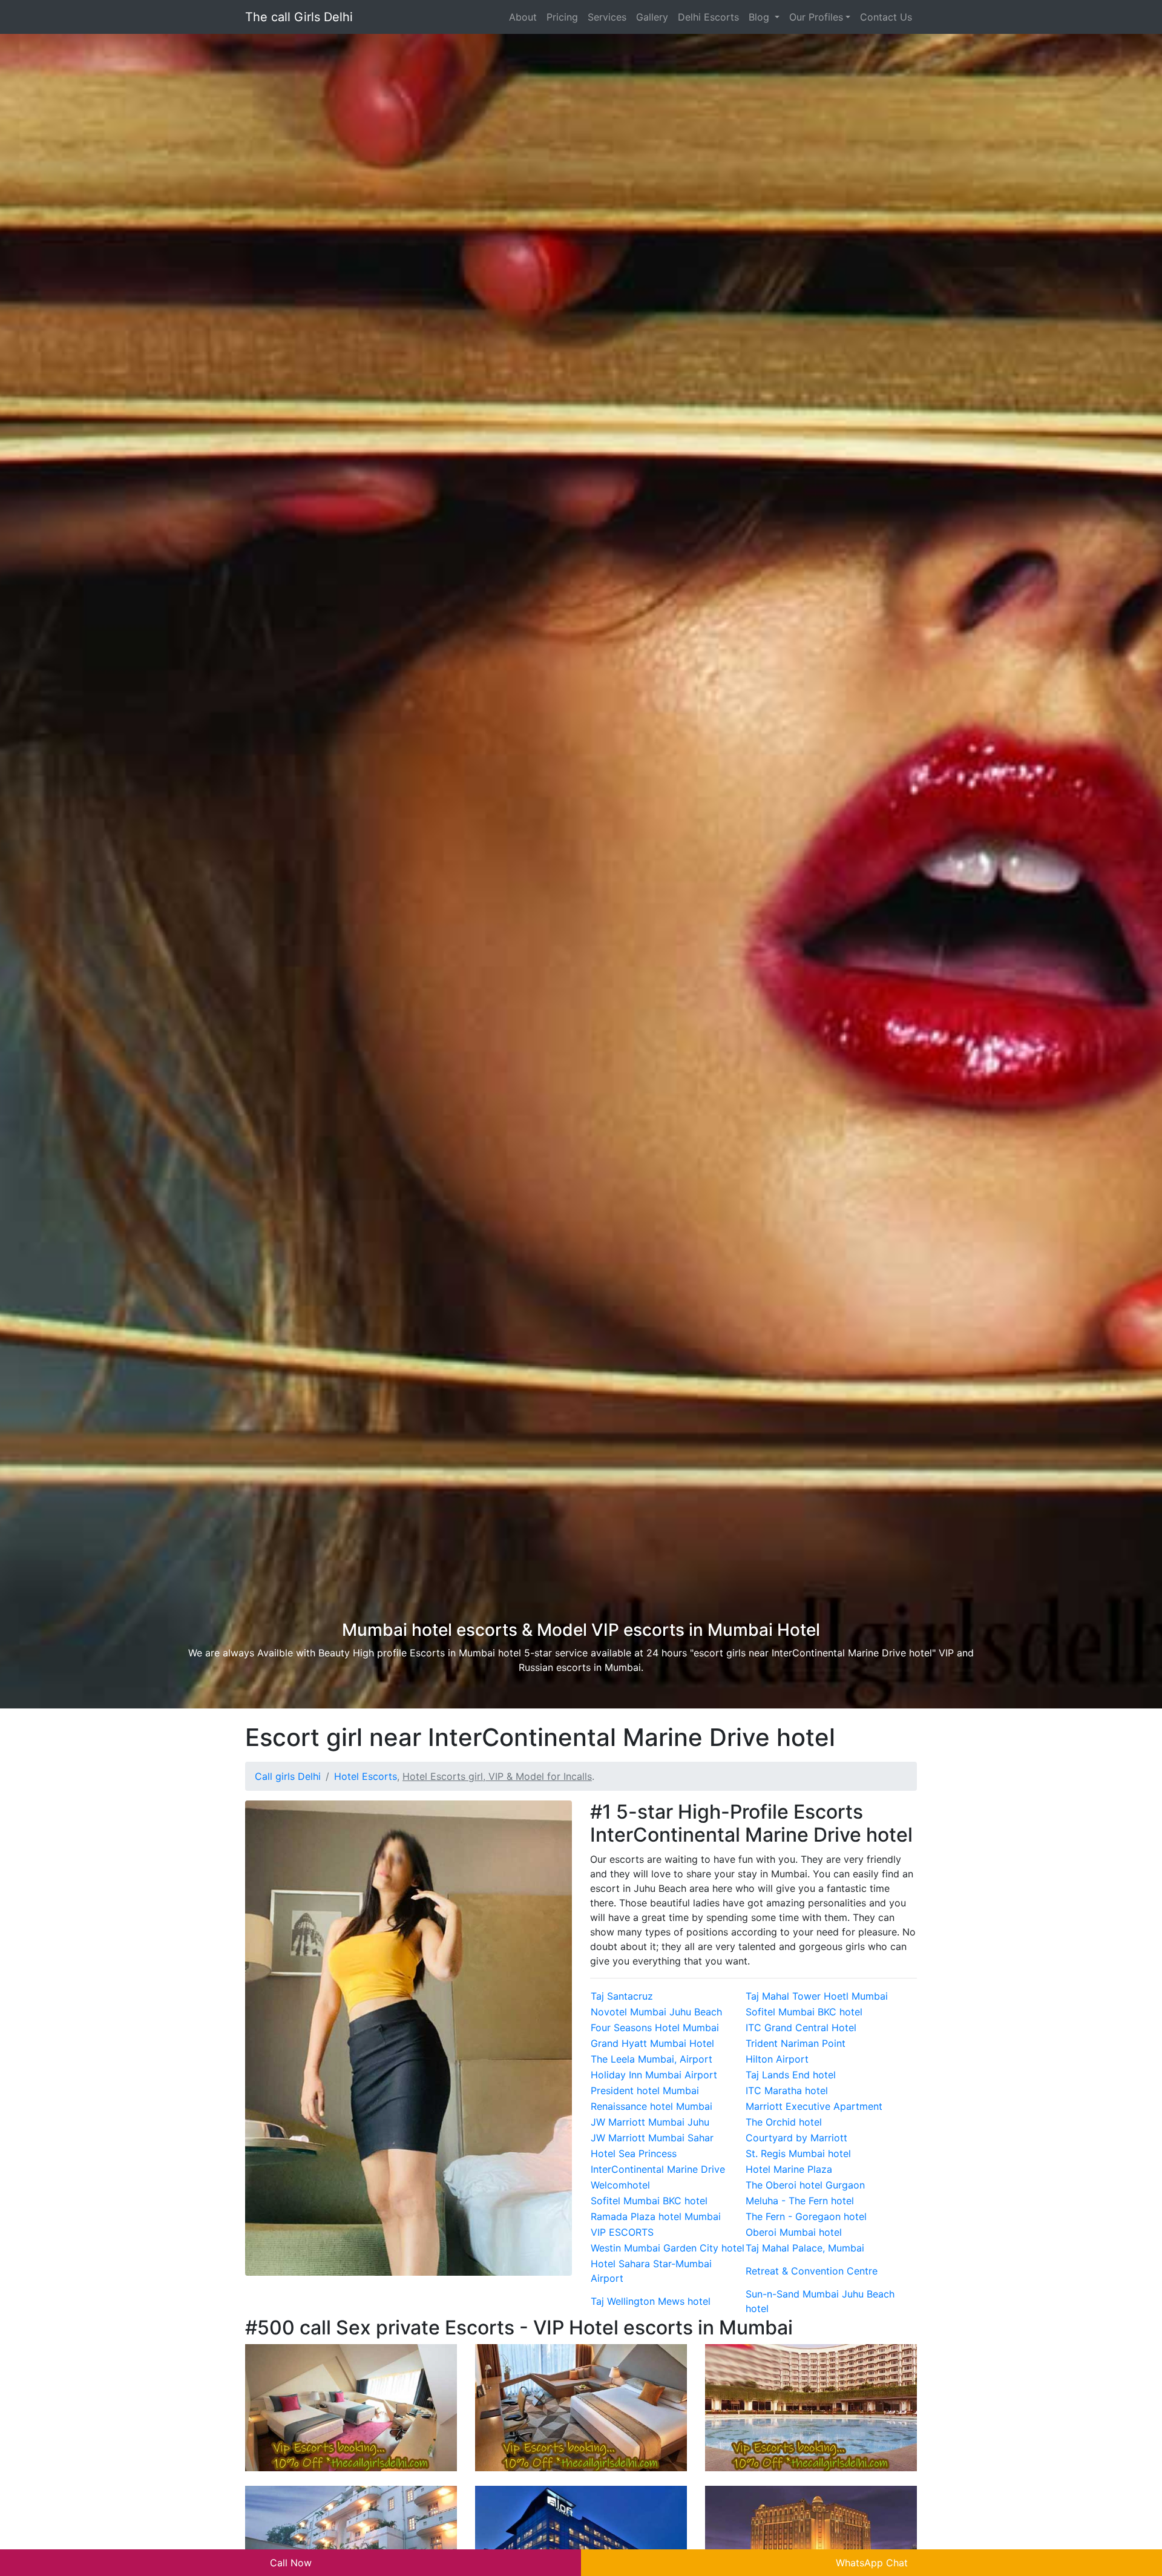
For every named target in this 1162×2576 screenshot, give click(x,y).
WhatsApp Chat (872, 2563)
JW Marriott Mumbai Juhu (650, 2122)
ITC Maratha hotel (787, 2090)
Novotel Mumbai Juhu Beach (656, 2012)
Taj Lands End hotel (791, 2075)
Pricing (562, 17)
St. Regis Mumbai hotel (798, 2153)
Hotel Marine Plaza (789, 2169)
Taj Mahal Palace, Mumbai (805, 2248)
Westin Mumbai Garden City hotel (668, 2248)
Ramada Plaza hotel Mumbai (656, 2216)
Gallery (652, 17)
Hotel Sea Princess (634, 2153)
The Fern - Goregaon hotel (806, 2216)
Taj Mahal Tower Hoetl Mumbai (817, 1996)
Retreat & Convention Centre (812, 2271)
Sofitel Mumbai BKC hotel (804, 2012)
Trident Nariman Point (796, 2043)
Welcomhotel (620, 2185)
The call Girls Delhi (299, 17)
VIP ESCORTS (622, 2232)
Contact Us (886, 17)
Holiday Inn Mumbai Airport (654, 2075)
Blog (760, 17)
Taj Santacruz (622, 1996)
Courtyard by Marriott (796, 2138)
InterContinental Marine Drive (658, 2169)
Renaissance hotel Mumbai (652, 2106)
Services (607, 17)
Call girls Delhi (288, 1776)
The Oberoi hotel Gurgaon (805, 2185)
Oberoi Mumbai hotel (794, 2232)
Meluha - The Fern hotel (800, 2201)
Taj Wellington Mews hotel (651, 2301)
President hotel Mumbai (645, 2090)
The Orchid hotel (784, 2122)
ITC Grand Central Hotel (801, 2028)
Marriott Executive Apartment (814, 2106)
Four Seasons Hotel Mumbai (655, 2028)
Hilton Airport (777, 2059)
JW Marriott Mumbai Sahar (652, 2138)
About (523, 17)
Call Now (291, 2563)
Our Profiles (816, 17)
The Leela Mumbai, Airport (652, 2059)
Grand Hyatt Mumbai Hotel (652, 2043)
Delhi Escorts (708, 17)
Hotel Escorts (366, 1776)
